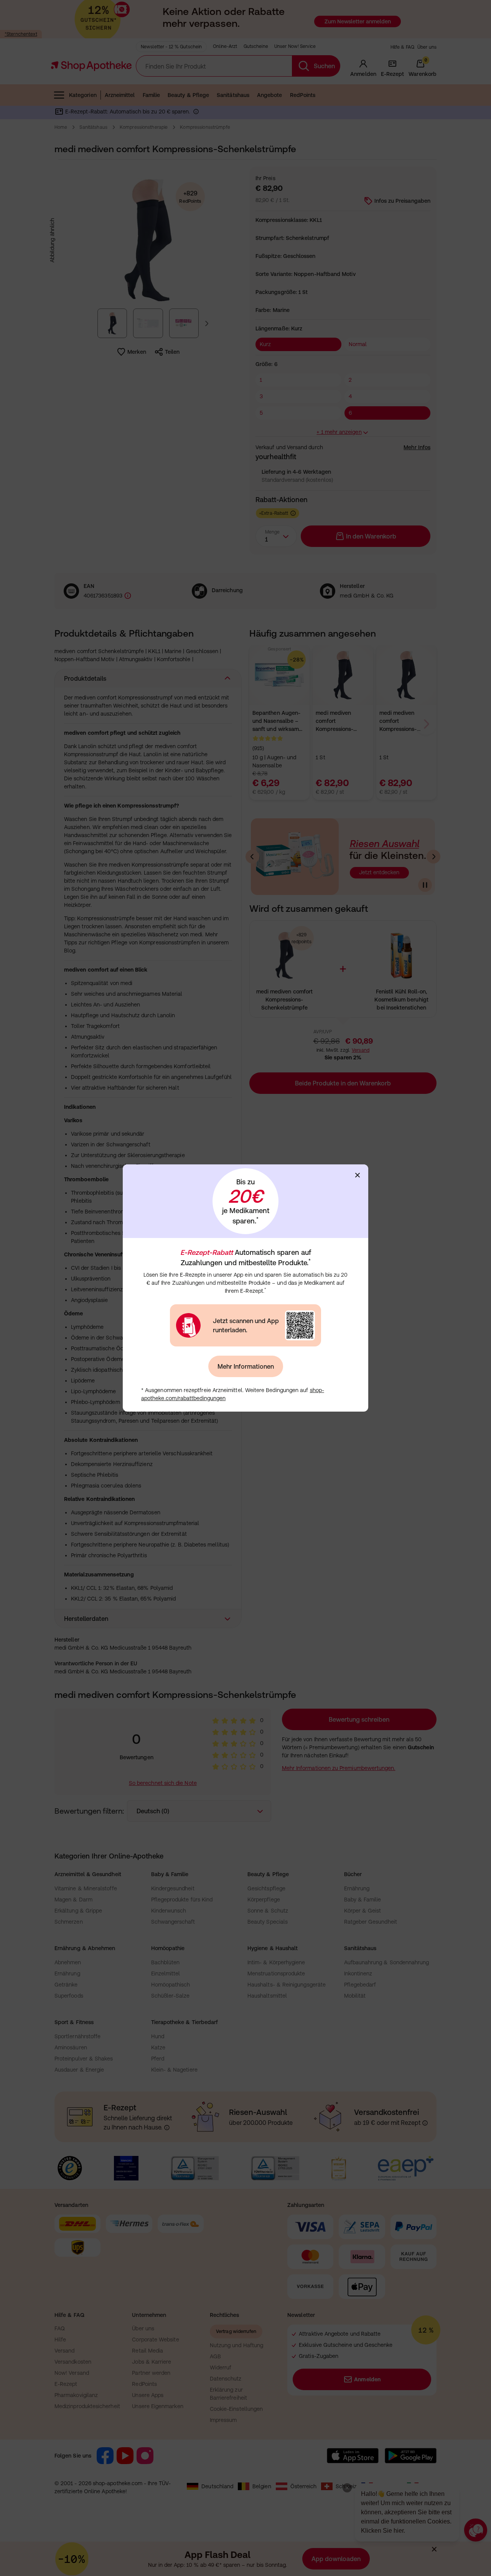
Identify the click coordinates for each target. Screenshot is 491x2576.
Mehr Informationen (246, 1366)
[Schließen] (358, 1175)
